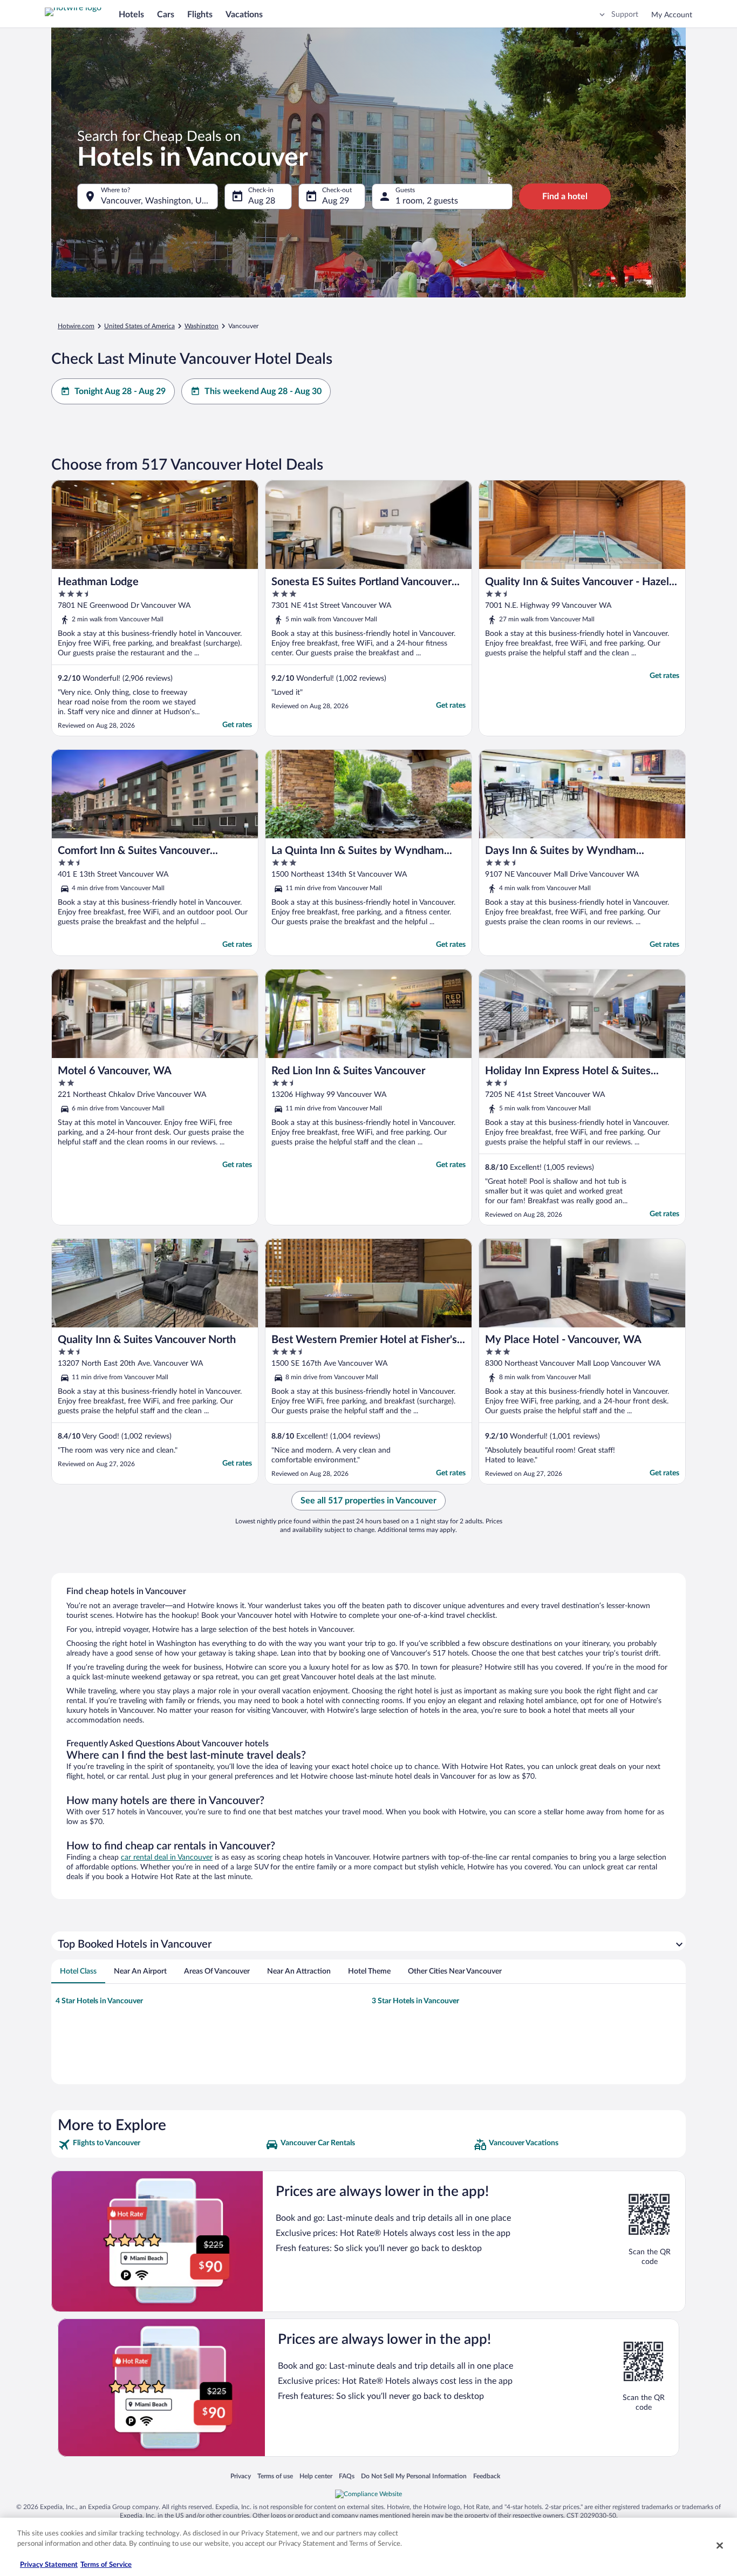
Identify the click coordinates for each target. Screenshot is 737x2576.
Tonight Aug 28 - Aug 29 (120, 391)
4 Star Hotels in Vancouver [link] (99, 2001)
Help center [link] (316, 2476)
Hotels (131, 15)
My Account (672, 15)
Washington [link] (202, 326)
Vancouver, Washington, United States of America (159, 201)
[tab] (78, 1971)
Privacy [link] (241, 2476)
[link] (161, 2145)
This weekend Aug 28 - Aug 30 (263, 391)
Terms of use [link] (275, 2476)
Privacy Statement (49, 2565)
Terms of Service (106, 2565)
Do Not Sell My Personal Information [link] (414, 2476)
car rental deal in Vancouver (167, 1858)
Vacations (244, 15)
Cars (166, 15)
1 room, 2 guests (427, 201)
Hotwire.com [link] (76, 326)
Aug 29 (336, 201)
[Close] (720, 2545)
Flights (200, 15)
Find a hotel (565, 196)
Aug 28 (262, 201)
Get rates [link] (237, 725)
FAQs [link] (347, 2476)
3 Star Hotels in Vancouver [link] (415, 2001)
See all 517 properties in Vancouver (368, 1501)
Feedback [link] (487, 2476)
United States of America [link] (139, 326)
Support (625, 15)
